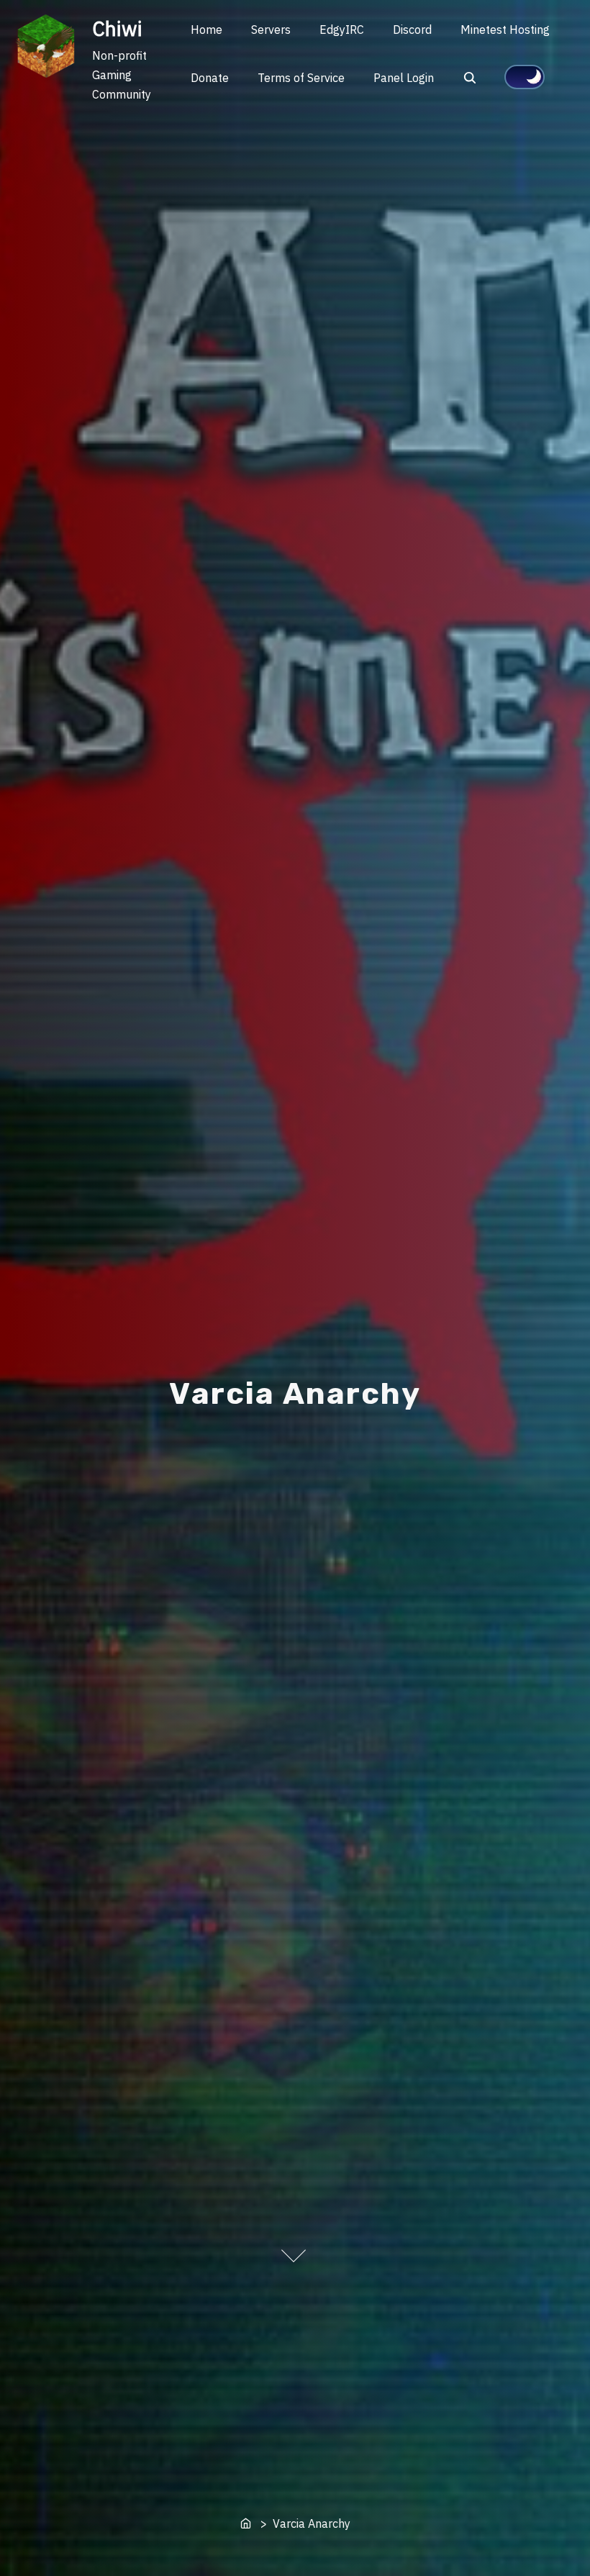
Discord (412, 30)
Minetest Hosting (505, 30)
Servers (271, 30)
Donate (210, 78)
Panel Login (404, 78)
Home (206, 30)
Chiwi (117, 28)
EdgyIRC (342, 30)
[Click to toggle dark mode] (525, 77)
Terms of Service (301, 78)
